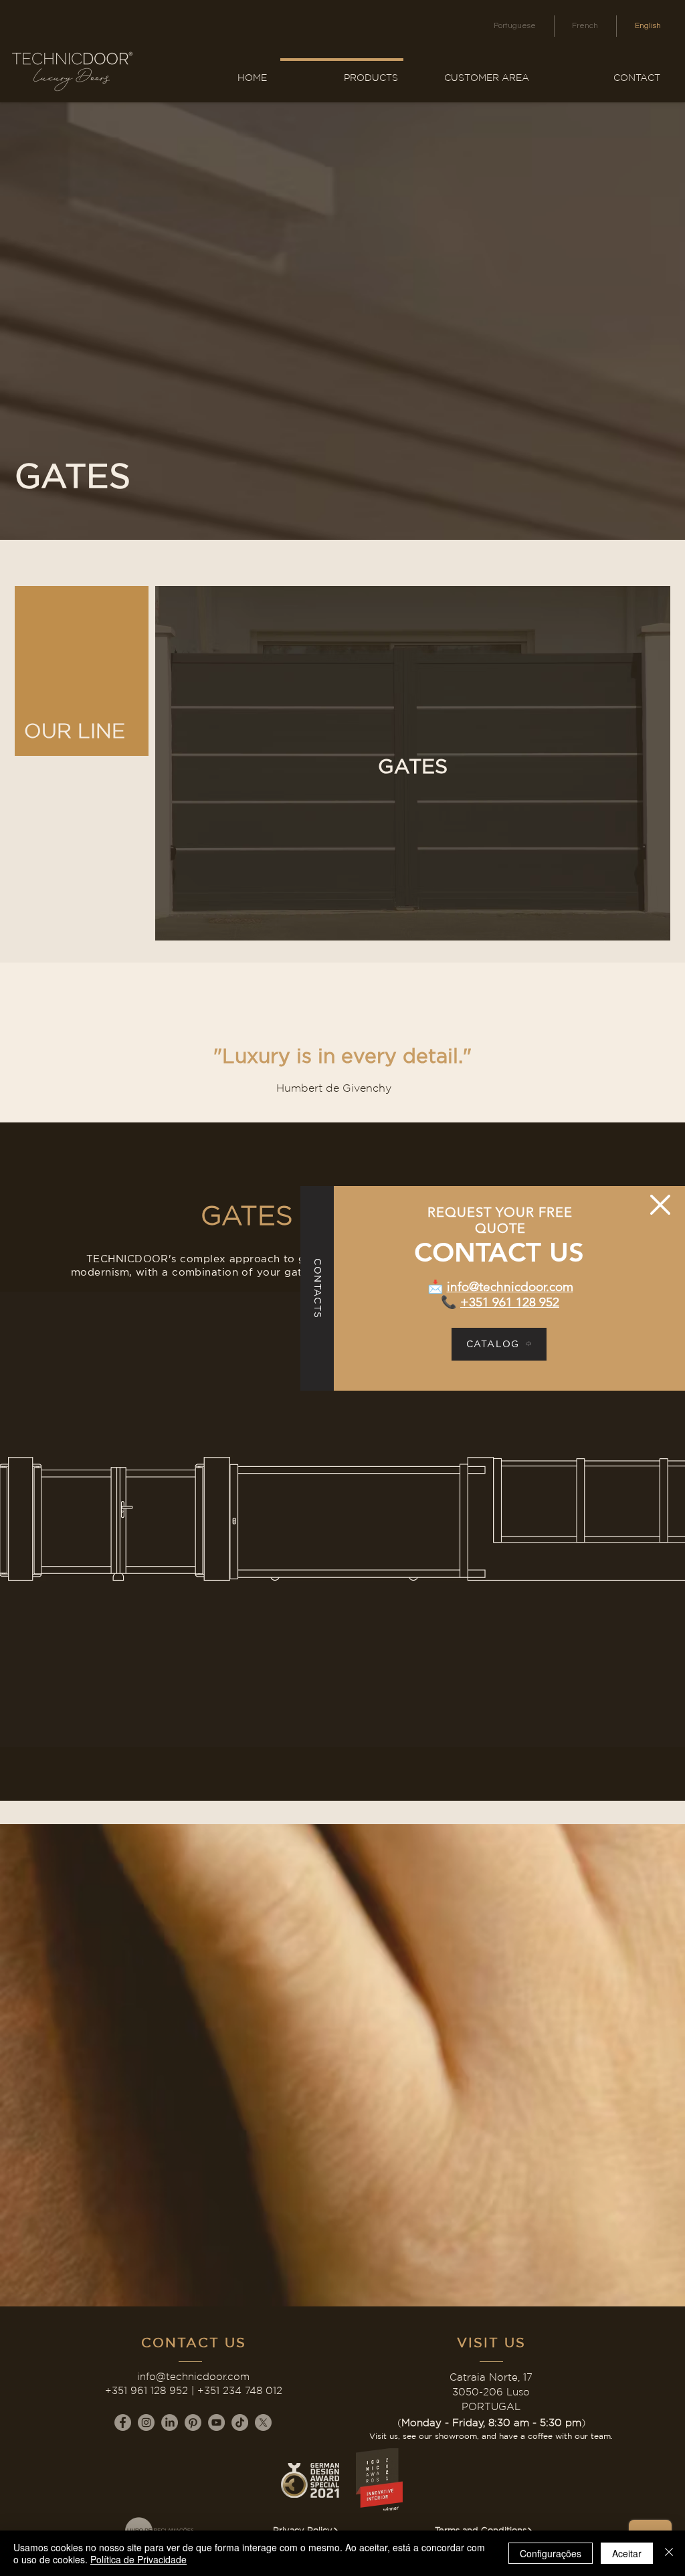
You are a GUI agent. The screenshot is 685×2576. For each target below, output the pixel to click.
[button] (660, 1205)
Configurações (551, 2553)
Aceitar (627, 2553)
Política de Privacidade (138, 2559)
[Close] (669, 2553)
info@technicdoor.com (510, 1287)
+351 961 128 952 (510, 1302)
